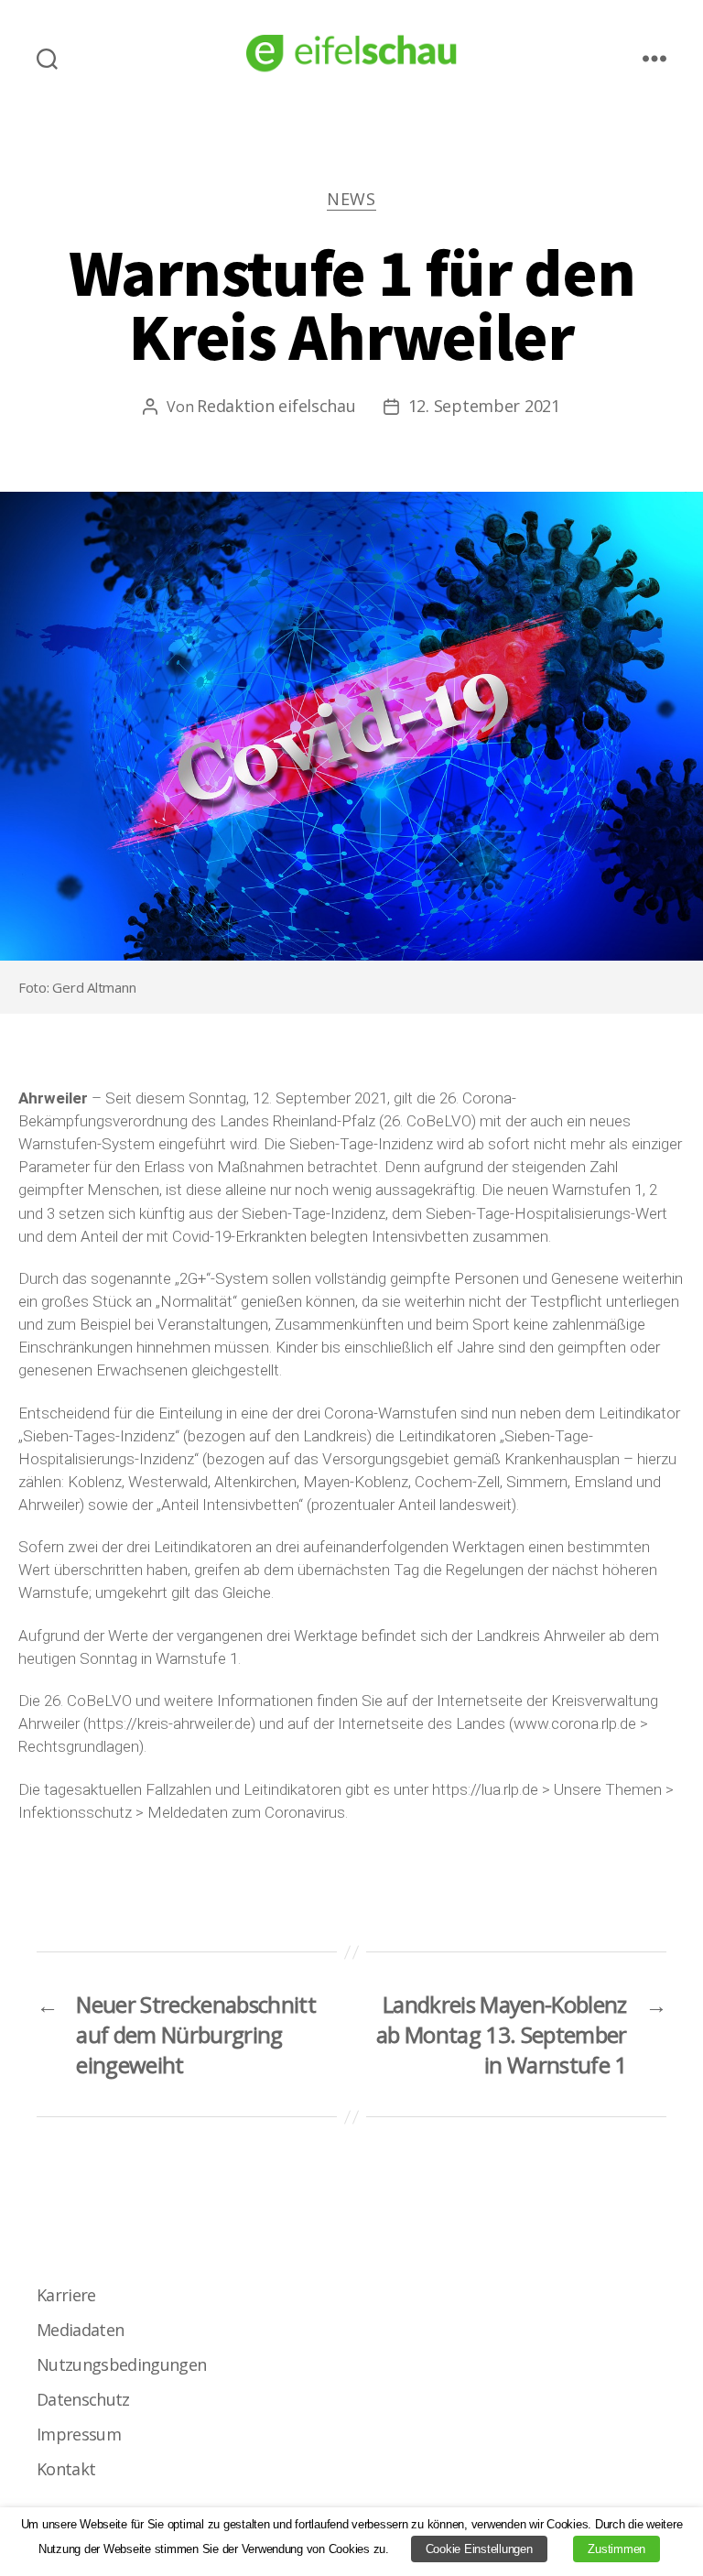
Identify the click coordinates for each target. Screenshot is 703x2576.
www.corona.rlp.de (575, 1723)
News (351, 199)
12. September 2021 (484, 406)
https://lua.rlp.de (485, 1789)
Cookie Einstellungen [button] (479, 2549)
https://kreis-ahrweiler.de (169, 1723)
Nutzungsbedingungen (121, 2364)
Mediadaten (80, 2330)
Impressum (79, 2434)
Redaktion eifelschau (276, 406)
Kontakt (66, 2469)
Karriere (66, 2295)
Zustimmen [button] (616, 2549)
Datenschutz (83, 2399)
